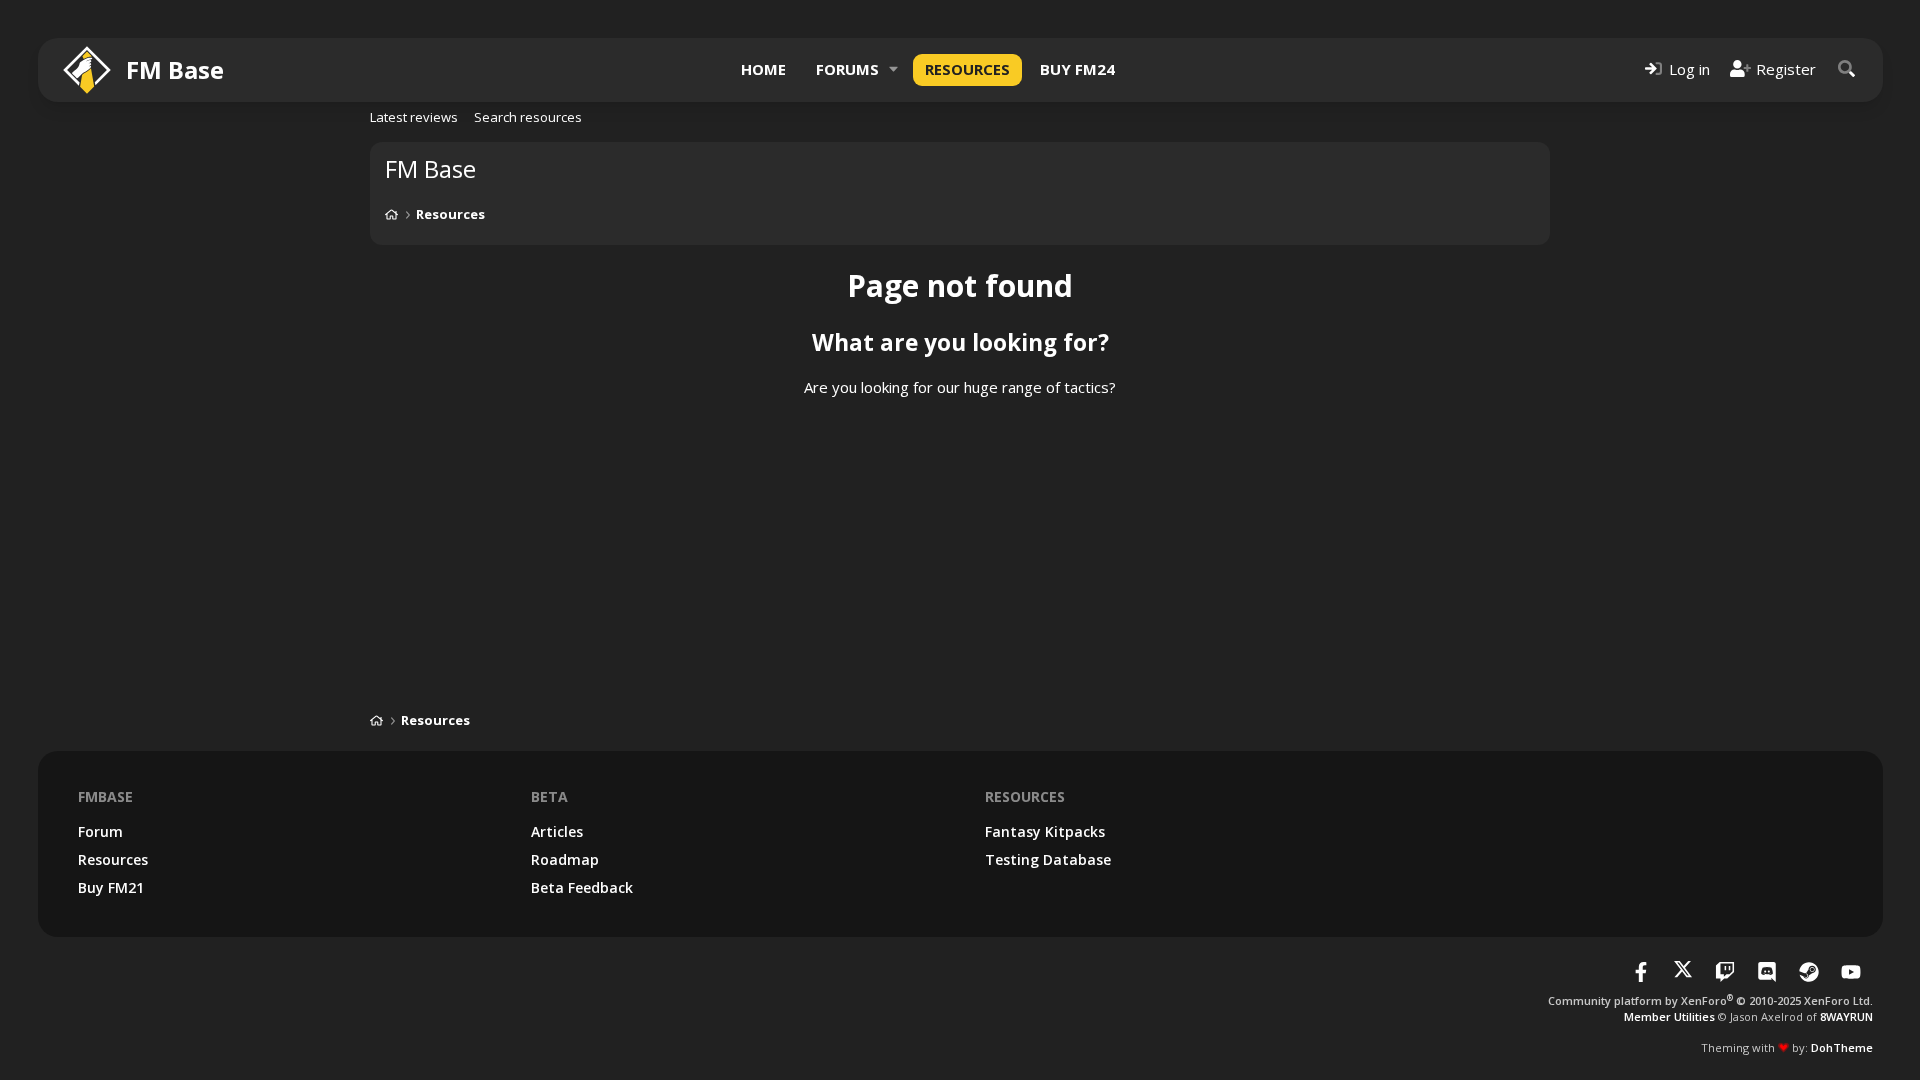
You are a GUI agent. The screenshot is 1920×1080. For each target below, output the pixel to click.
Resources (967, 69)
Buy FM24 (1077, 69)
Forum (100, 831)
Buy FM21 (111, 887)
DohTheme (1842, 1047)
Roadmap (565, 859)
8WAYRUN (1846, 1016)
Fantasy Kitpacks (1045, 831)
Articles (557, 831)
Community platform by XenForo (1710, 1000)
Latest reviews (414, 117)
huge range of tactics (1036, 387)
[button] (894, 69)
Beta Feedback (582, 887)
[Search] (1847, 69)
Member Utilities (1669, 1016)
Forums (847, 69)
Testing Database (1048, 859)
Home (763, 69)
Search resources (528, 117)
